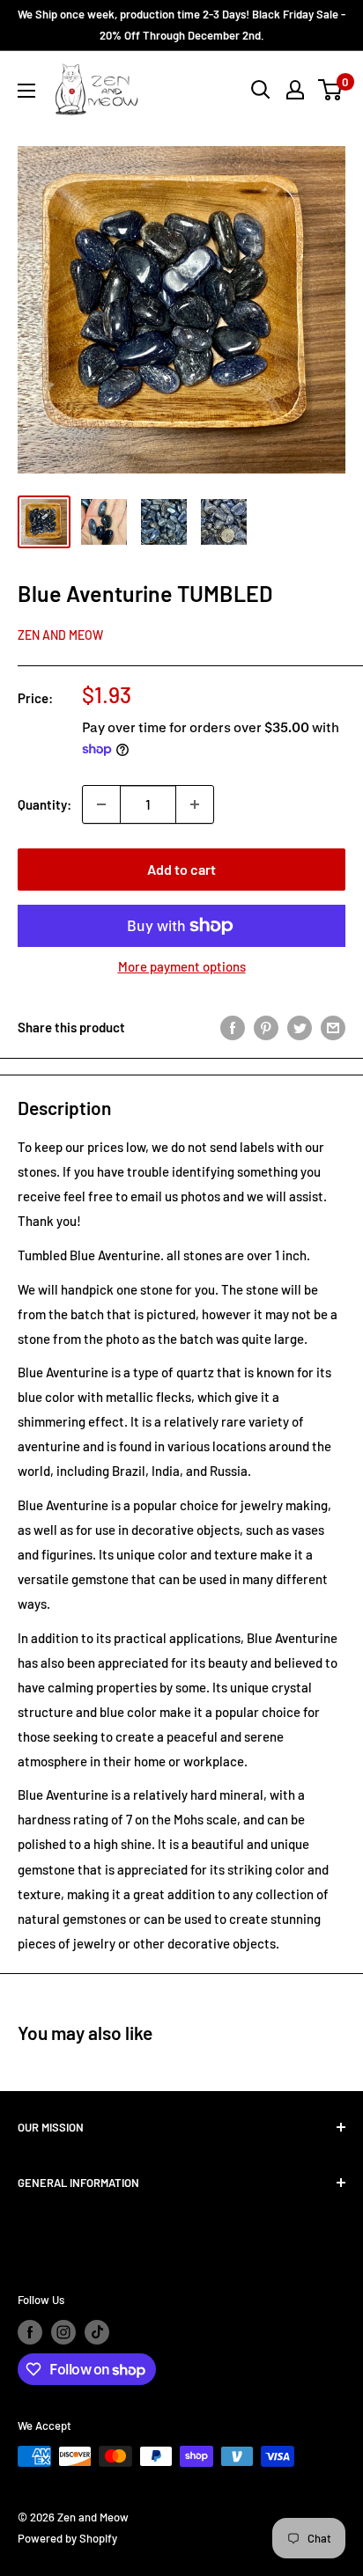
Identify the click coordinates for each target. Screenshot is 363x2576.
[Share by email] (333, 1027)
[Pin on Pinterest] (266, 1027)
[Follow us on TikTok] (97, 2332)
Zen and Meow (60, 635)
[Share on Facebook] (233, 1027)
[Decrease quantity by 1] (101, 804)
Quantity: (44, 804)
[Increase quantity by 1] (195, 804)
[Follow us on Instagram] (63, 2332)
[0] (331, 90)
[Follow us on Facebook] (30, 2332)
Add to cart (181, 869)
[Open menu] (26, 91)
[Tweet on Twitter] (300, 1027)
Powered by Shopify (67, 2538)
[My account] (295, 90)
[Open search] (261, 90)
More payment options (182, 966)
